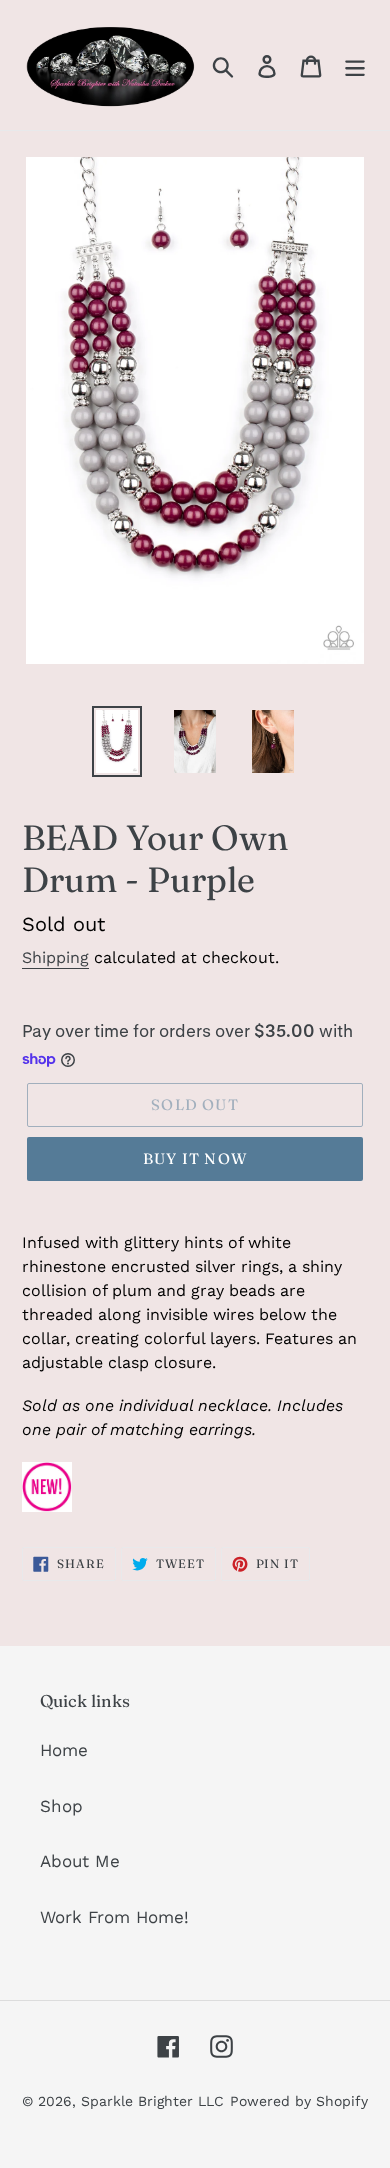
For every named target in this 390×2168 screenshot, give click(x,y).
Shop (61, 1806)
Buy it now (195, 1158)
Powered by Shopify (299, 2101)
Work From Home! (114, 1917)
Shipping (55, 957)
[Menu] (355, 65)
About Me (80, 1861)
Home (64, 1750)
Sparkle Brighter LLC (152, 2101)
